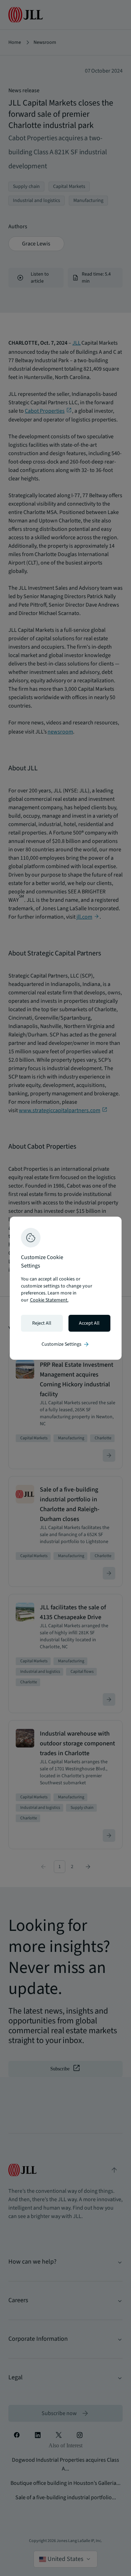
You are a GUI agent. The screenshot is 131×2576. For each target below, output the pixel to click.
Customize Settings (66, 1344)
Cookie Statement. (49, 1300)
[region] (66, 1288)
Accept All (89, 1323)
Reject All (42, 1323)
